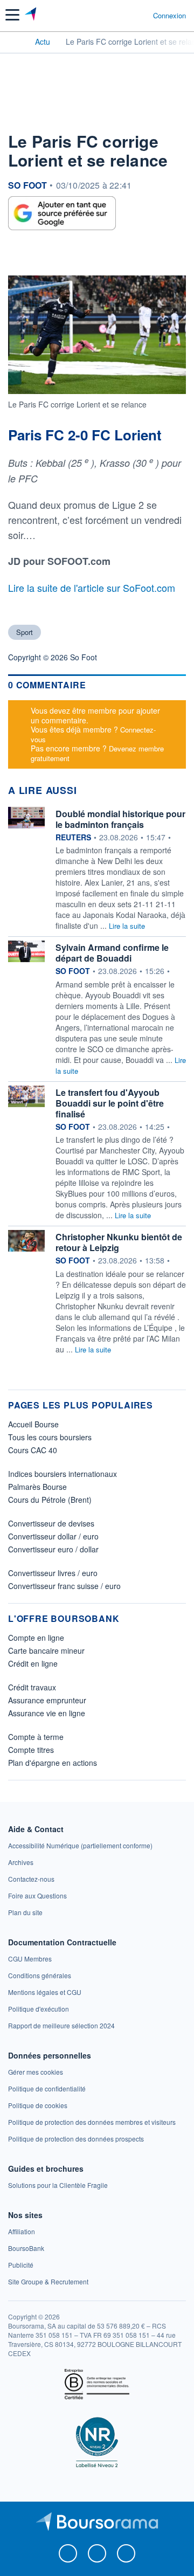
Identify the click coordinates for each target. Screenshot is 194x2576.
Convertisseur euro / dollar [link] (53, 1549)
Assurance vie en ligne (47, 1713)
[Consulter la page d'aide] (140, 15)
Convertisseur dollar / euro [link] (53, 1536)
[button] (12, 15)
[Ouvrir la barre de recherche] (125, 15)
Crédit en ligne (33, 1663)
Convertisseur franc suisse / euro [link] (64, 1586)
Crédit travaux (32, 1687)
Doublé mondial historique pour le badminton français (120, 819)
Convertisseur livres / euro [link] (53, 1573)
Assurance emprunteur (47, 1700)
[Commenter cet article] (33, 255)
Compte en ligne (36, 1638)
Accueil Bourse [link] (33, 1424)
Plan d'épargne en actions (53, 1763)
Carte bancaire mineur (46, 1650)
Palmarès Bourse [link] (37, 1487)
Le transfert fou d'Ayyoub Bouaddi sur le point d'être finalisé (110, 1103)
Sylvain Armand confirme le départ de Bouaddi (112, 953)
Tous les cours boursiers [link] (50, 1437)
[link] (80, 1845)
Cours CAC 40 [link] (33, 1450)
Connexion (169, 16)
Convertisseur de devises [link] (51, 1523)
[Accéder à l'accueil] (15, 41)
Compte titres (31, 1750)
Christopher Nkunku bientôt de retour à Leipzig (119, 1242)
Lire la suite (127, 926)
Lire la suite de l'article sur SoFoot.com (92, 588)
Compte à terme (36, 1737)
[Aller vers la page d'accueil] (32, 15)
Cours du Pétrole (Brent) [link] (50, 1500)
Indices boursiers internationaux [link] (63, 1474)
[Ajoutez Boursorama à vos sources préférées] (62, 213)
